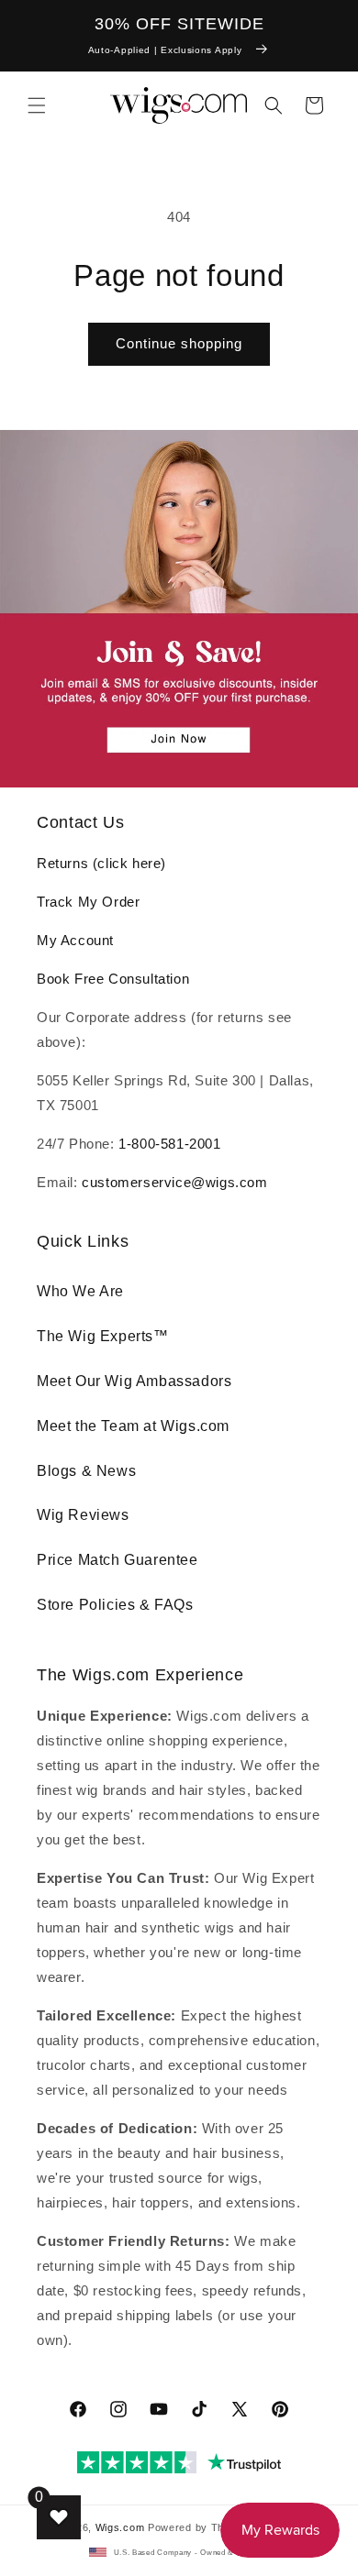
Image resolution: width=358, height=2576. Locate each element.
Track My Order (88, 902)
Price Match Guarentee (117, 1560)
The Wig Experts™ (103, 1336)
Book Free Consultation (113, 979)
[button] (37, 105)
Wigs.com (120, 2527)
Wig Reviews (83, 1515)
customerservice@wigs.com (174, 1182)
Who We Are (80, 1291)
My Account (75, 940)
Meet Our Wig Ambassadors (134, 1381)
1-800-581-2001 (169, 1144)
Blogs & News (86, 1471)
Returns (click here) (101, 863)
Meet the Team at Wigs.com (133, 1426)
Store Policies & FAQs (115, 1605)
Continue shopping (179, 343)
